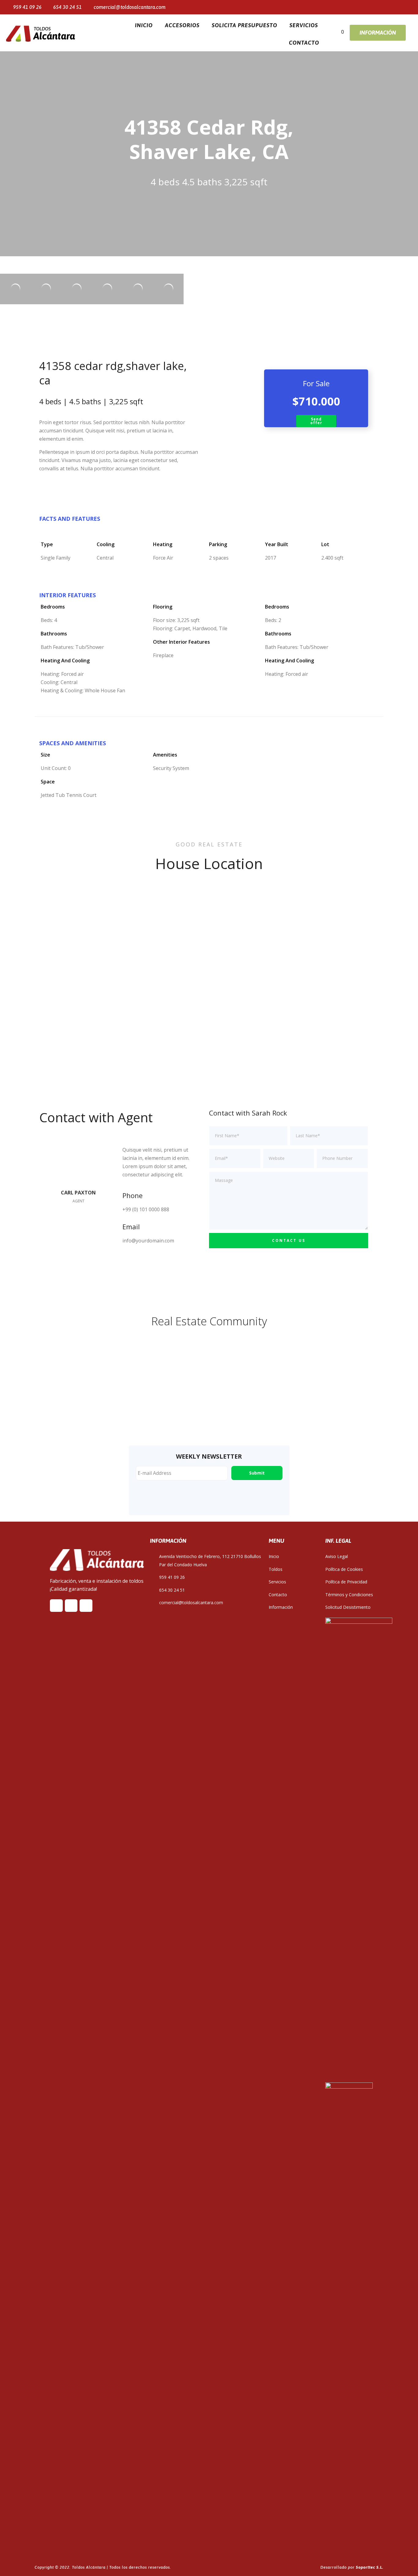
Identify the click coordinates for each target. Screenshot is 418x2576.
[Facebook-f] (362, 7)
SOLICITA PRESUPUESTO (244, 25)
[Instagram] (383, 7)
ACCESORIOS (182, 25)
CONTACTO (304, 43)
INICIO (144, 25)
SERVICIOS (304, 25)
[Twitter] (373, 7)
